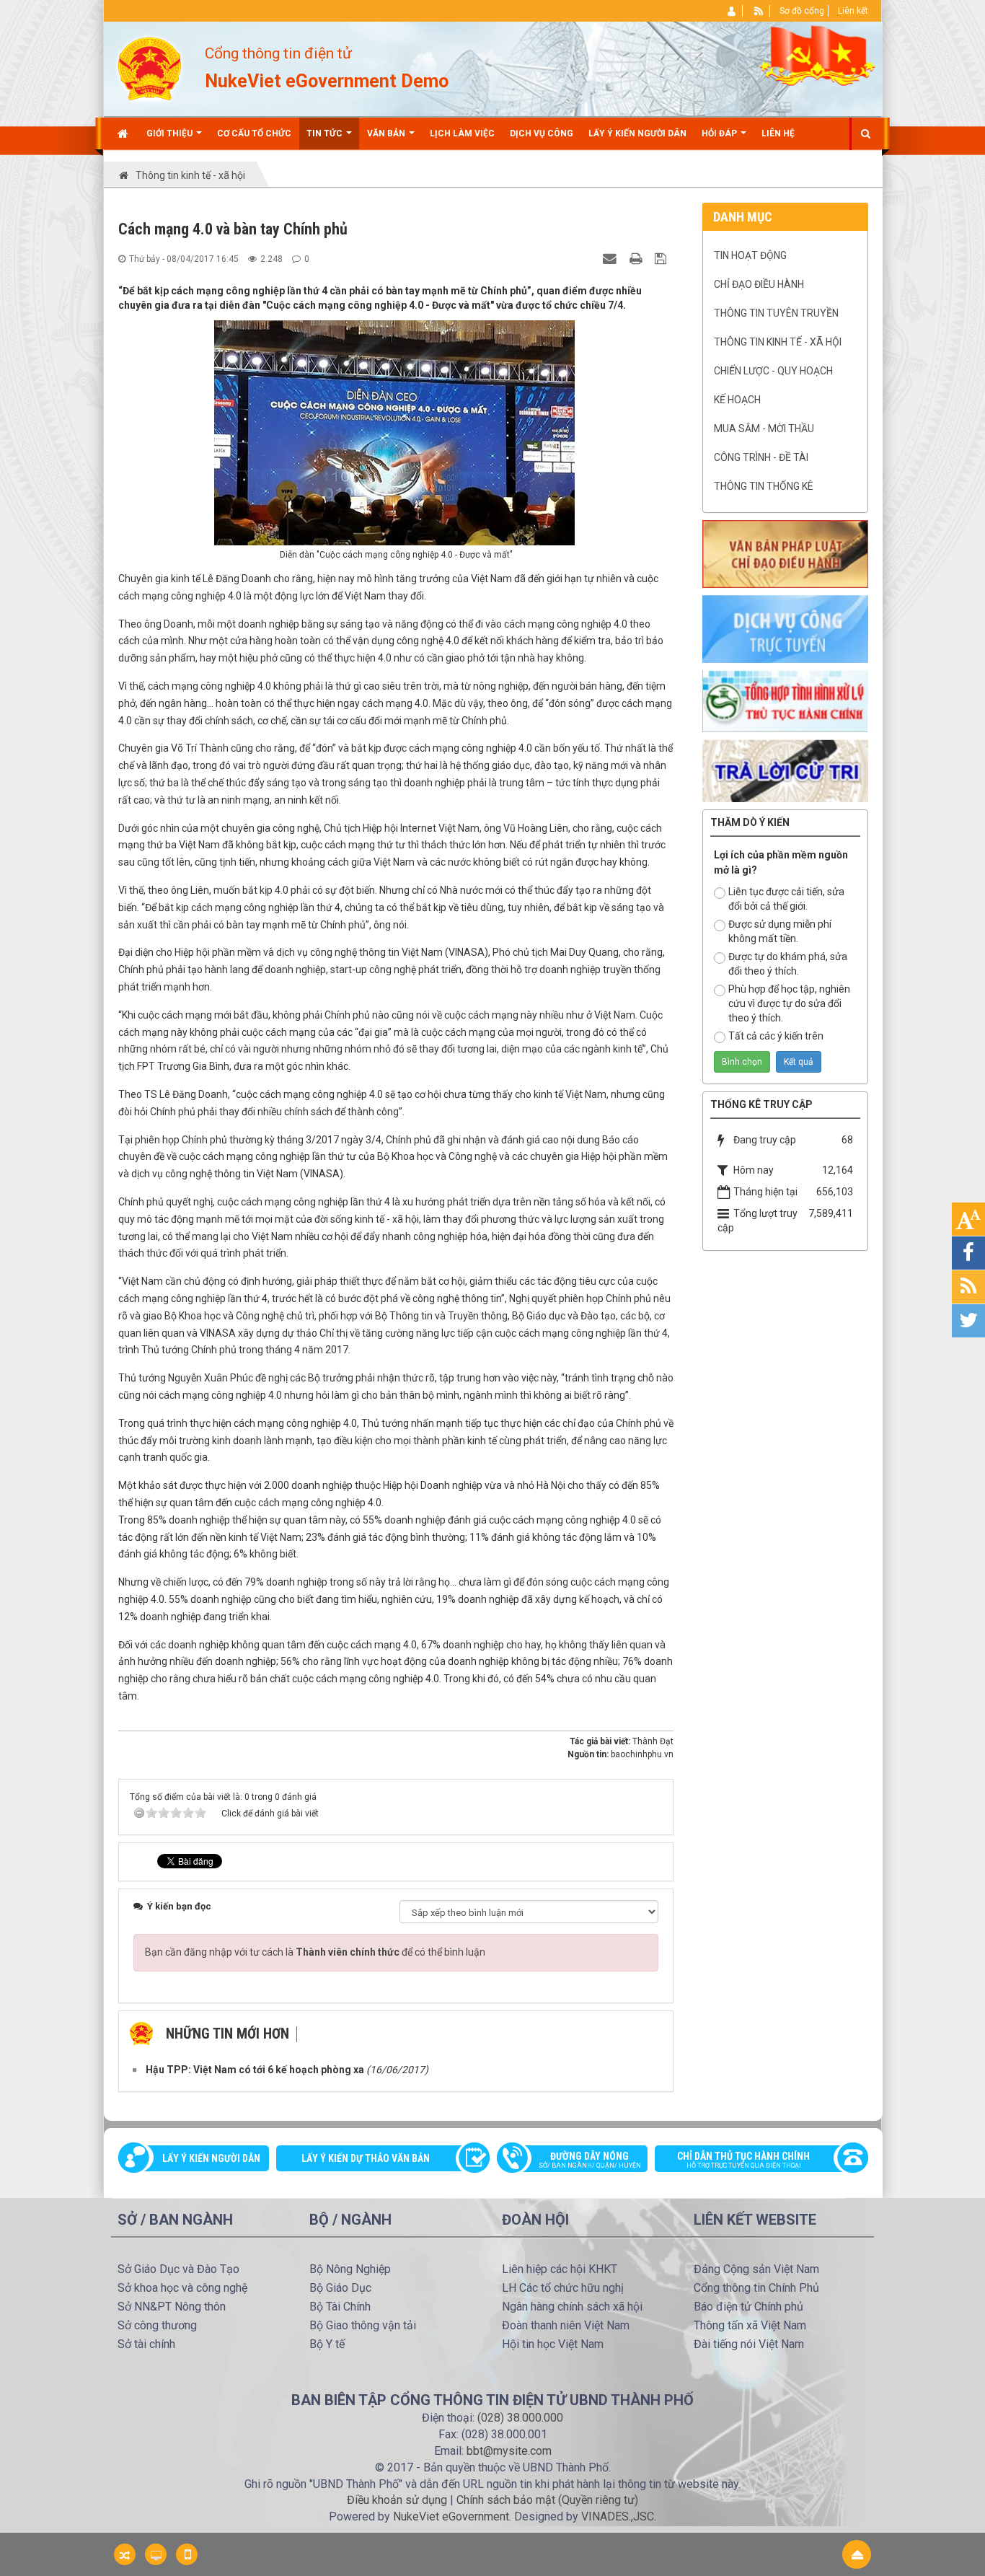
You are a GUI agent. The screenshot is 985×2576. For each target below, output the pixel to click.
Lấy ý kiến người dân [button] (637, 133)
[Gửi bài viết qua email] (611, 258)
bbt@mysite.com (509, 2451)
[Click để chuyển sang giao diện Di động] (187, 2554)
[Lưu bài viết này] (662, 258)
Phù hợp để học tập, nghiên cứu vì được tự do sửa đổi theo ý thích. (789, 1003)
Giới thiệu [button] (171, 133)
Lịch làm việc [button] (462, 133)
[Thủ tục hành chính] (785, 700)
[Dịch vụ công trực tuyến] (785, 628)
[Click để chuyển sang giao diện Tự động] (125, 2554)
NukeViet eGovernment (451, 2516)
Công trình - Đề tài (761, 457)
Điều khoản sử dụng (397, 2500)
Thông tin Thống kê (764, 486)
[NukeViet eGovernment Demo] (150, 68)
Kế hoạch (737, 400)
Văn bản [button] (387, 133)
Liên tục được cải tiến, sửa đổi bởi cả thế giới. (786, 899)
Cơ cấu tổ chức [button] (254, 133)
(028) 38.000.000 (520, 2418)
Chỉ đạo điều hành (759, 284)
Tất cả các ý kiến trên (776, 1036)
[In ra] (637, 258)
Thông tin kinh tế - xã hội (778, 342)
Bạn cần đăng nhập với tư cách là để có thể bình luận (315, 1952)
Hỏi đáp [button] (720, 133)
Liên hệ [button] (778, 133)
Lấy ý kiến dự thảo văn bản (366, 2158)
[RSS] (759, 11)
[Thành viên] (732, 11)
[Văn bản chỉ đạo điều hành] (785, 553)
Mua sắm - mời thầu (764, 428)
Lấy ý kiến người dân (211, 2158)
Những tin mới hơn (228, 2034)
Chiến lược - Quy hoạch (773, 371)
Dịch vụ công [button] (542, 133)
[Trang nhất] (124, 133)
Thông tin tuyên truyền (776, 313)
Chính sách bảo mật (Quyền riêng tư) (547, 2500)
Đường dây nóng (590, 2160)
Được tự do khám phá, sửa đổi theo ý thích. (788, 964)
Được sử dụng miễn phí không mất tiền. (780, 931)
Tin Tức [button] (326, 133)
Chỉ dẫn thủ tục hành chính (743, 2160)
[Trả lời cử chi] (785, 770)
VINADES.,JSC (618, 2516)
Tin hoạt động (750, 255)
